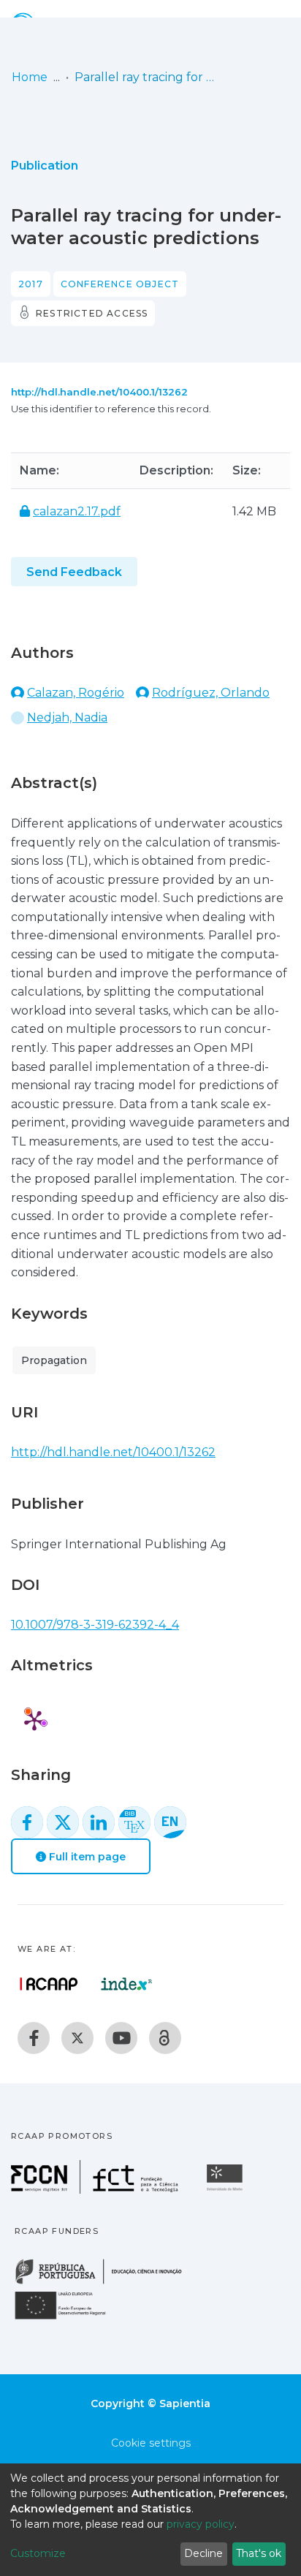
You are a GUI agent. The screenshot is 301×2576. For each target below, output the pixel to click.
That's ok (259, 2553)
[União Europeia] (69, 2318)
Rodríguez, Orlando (211, 693)
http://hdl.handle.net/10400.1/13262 (99, 392)
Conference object (120, 284)
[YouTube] (121, 2038)
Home (30, 77)
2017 (31, 284)
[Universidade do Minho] (226, 2190)
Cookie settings (151, 2443)
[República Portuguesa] (106, 2283)
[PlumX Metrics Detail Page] (34, 1720)
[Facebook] (34, 2038)
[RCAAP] (165, 2038)
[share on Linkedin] (99, 1822)
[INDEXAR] (127, 1984)
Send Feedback (74, 572)
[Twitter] (77, 2038)
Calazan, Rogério (76, 693)
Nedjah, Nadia (67, 717)
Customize (38, 2553)
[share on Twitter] (63, 1822)
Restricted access (92, 313)
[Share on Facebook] (27, 1822)
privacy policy (201, 2524)
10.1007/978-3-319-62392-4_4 (95, 1625)
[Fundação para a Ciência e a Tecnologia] (96, 2190)
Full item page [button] (86, 1857)
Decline (203, 2553)
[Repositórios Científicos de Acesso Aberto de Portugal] (49, 1984)
